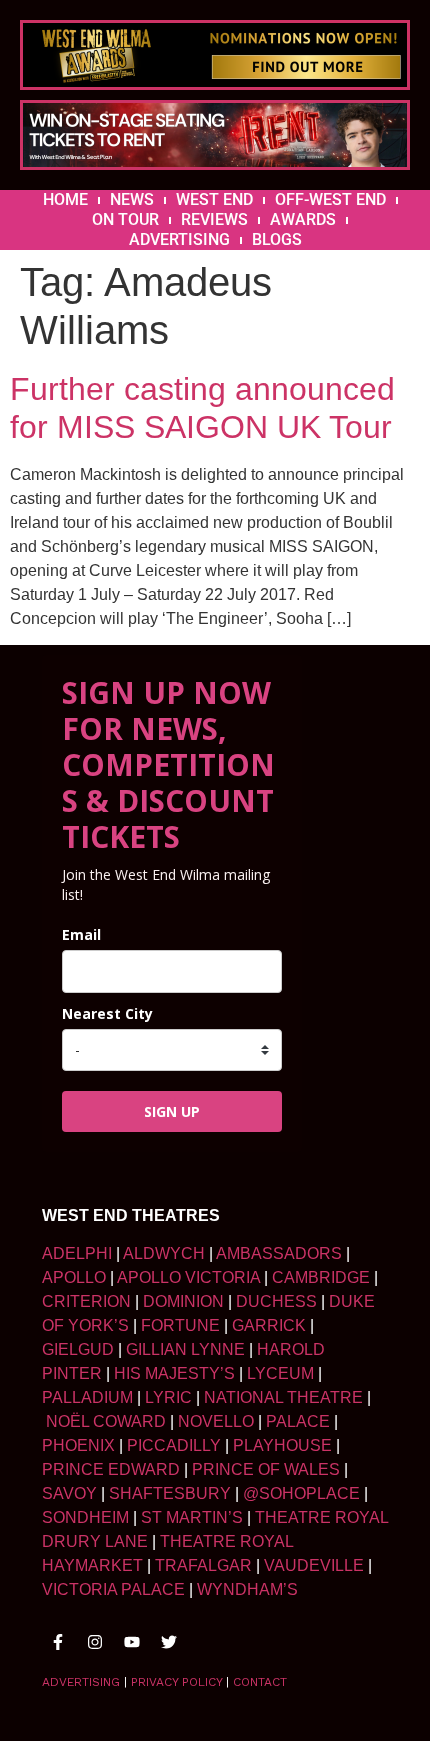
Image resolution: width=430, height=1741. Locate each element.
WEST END (214, 199)
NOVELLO (216, 1421)
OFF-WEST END (330, 199)
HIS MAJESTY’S (174, 1373)
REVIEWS (214, 219)
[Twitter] (169, 1642)
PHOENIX (78, 1445)
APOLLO (74, 1277)
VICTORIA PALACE (113, 1589)
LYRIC (168, 1397)
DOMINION (183, 1301)
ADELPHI (77, 1253)
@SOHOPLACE (301, 1493)
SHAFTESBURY (170, 1493)
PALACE (298, 1421)
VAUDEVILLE (314, 1565)
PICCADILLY (174, 1445)
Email (81, 934)
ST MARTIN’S (192, 1517)
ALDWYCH (164, 1253)
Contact (260, 1682)
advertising (81, 1682)
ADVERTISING (179, 239)
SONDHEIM (85, 1517)
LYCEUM (280, 1373)
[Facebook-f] (58, 1642)
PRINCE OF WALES (266, 1469)
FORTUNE (180, 1325)
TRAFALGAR (203, 1565)
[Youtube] (132, 1642)
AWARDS (303, 219)
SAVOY (69, 1493)
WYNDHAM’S (247, 1589)
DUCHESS (276, 1301)
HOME (65, 199)
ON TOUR (125, 219)
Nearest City (107, 1013)
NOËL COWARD (106, 1421)
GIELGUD (78, 1349)
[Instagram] (95, 1642)
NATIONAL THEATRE (283, 1397)
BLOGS (277, 239)
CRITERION (86, 1301)
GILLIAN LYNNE (185, 1349)
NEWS (132, 199)
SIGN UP (172, 1111)
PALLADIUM (87, 1397)
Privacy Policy (176, 1682)
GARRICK (269, 1325)
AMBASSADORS (279, 1253)
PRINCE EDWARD (111, 1469)
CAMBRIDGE (321, 1277)
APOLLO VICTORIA (188, 1277)
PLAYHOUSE (282, 1445)
